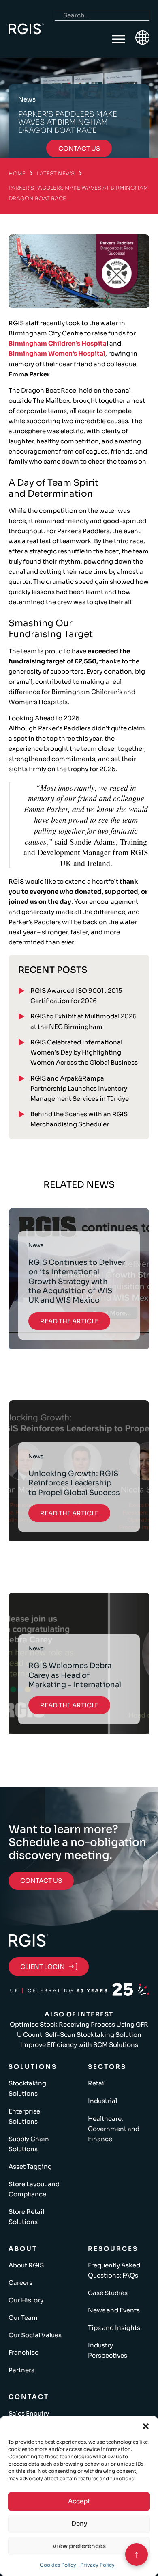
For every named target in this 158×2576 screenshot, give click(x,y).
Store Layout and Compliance (34, 2189)
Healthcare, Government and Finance (114, 2129)
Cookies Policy (58, 2565)
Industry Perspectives (108, 2350)
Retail (97, 2083)
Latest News (56, 174)
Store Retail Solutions (26, 2217)
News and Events (114, 2310)
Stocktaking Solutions (27, 2088)
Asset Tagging (30, 2166)
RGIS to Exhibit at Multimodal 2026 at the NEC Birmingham (83, 1021)
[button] (146, 2426)
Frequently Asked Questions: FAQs (114, 2270)
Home (17, 174)
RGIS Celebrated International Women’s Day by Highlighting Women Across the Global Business (84, 1052)
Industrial (102, 2101)
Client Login (43, 1967)
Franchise (23, 2352)
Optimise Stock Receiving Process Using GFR (79, 2024)
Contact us (79, 148)
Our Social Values (35, 2335)
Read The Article (69, 1321)
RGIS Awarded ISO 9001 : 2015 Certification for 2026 (76, 996)
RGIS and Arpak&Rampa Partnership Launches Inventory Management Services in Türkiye (80, 1088)
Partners (21, 2370)
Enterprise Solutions (24, 2116)
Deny (79, 2523)
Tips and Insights (114, 2328)
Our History (26, 2300)
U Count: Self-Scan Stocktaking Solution (79, 2035)
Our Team (23, 2318)
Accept (79, 2501)
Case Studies (108, 2293)
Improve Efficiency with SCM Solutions (79, 2045)
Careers (20, 2283)
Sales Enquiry (29, 2413)
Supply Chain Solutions (29, 2144)
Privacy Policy (97, 2565)
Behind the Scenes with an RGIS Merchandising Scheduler (79, 1119)
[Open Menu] (119, 39)
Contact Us (41, 1881)
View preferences (79, 2546)
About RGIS (26, 2265)
